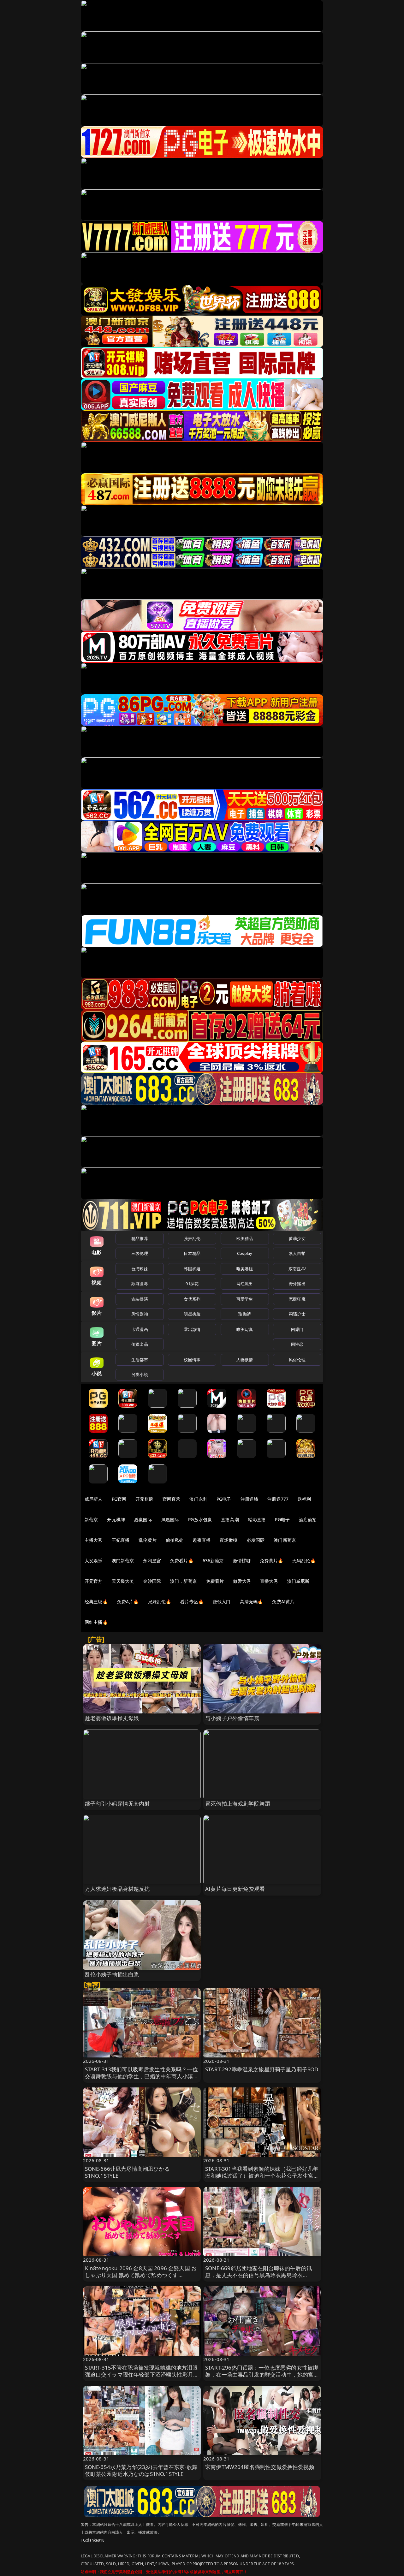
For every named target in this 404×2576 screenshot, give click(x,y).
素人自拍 (297, 1253)
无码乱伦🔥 (304, 1561)
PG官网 (119, 1499)
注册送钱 (250, 1499)
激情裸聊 (242, 1561)
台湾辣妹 (140, 1269)
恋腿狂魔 (297, 1299)
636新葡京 (213, 1561)
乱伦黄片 (148, 1540)
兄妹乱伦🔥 (160, 1602)
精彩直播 (257, 1519)
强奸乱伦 (192, 1238)
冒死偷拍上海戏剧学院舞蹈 (238, 1804)
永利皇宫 (152, 1561)
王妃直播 (121, 1540)
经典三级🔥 (96, 1602)
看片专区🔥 (192, 1602)
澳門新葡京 (123, 1561)
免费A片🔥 (128, 1602)
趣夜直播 (202, 1540)
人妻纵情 (245, 1360)
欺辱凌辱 (140, 1284)
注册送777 (278, 1499)
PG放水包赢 (200, 1519)
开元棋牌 (144, 1499)
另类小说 (140, 1374)
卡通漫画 (140, 1329)
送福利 (304, 1499)
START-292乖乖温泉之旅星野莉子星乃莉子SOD (262, 2069)
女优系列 (192, 1299)
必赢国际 (143, 1519)
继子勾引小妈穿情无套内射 (117, 1804)
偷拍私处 (175, 1540)
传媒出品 (140, 1344)
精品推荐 (140, 1238)
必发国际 (256, 1540)
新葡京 (91, 1519)
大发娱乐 (94, 1561)
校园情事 (192, 1360)
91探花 (192, 1284)
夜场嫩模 (229, 1540)
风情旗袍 (140, 1314)
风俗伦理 (297, 1360)
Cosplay (245, 1253)
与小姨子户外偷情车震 (232, 1718)
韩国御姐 (192, 1269)
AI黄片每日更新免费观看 (235, 1889)
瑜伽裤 (244, 1314)
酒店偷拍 (308, 1519)
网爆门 (297, 1329)
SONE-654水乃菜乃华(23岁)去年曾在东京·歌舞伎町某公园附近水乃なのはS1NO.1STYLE (141, 2470)
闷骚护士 (297, 1314)
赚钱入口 (222, 1602)
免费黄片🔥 (271, 1561)
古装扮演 (140, 1299)
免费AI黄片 (283, 1602)
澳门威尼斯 (298, 1581)
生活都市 (140, 1360)
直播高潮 (230, 1519)
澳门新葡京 (285, 1540)
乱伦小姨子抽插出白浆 (112, 1974)
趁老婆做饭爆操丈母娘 (112, 1718)
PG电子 (224, 1499)
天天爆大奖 (123, 1581)
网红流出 (245, 1284)
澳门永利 (198, 1499)
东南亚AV (297, 1269)
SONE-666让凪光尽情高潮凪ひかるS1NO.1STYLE (127, 2172)
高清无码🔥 (252, 1602)
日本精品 (192, 1253)
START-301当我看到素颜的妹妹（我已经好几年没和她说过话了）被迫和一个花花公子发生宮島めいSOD (262, 2176)
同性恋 (297, 1344)
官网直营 (172, 1499)
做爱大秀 (242, 1581)
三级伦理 (140, 1253)
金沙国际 (152, 1581)
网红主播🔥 (96, 1622)
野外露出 (297, 1284)
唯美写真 (245, 1329)
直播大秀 (269, 1581)
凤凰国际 (170, 1519)
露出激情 (192, 1329)
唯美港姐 (245, 1269)
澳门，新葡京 (184, 1581)
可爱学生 (245, 1299)
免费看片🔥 (182, 1561)
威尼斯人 (94, 1499)
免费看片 (215, 1581)
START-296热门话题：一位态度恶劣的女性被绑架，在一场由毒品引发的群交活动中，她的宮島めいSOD (262, 2374)
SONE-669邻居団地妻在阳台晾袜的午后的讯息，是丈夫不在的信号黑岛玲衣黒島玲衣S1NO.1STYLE (258, 2275)
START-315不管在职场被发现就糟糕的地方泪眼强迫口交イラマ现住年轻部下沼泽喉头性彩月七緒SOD (142, 2374)
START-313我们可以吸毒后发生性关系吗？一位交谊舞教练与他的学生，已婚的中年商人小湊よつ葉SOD (142, 2076)
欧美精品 (245, 1238)
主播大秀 (94, 1540)
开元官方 (94, 1581)
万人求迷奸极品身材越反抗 (117, 1889)
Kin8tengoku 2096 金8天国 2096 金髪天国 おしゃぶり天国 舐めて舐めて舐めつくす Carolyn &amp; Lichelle (141, 2275)
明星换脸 (192, 1314)
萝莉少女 (297, 1238)
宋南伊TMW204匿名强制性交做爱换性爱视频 (260, 2467)
